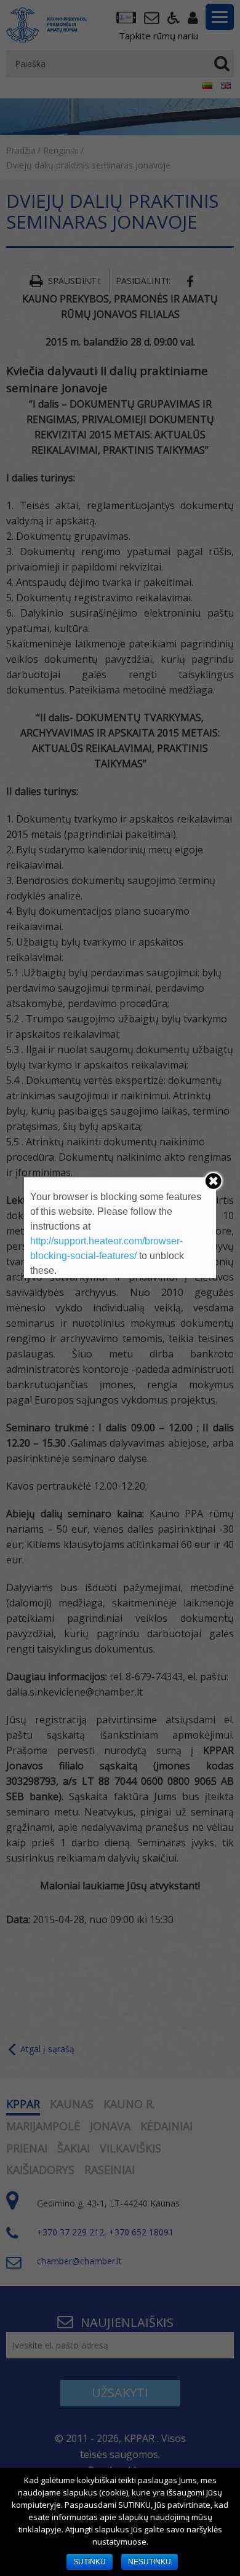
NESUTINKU (150, 2562)
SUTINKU (90, 2562)
